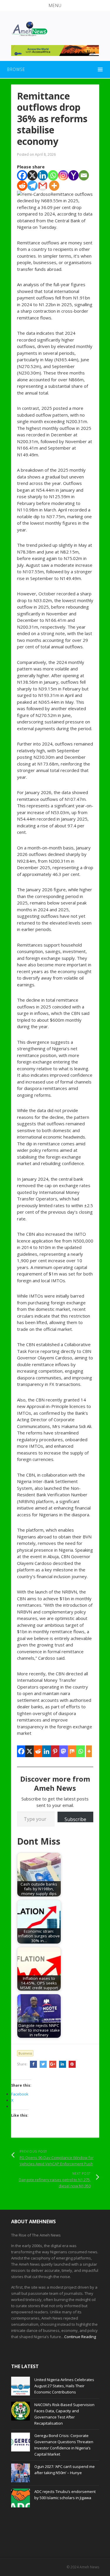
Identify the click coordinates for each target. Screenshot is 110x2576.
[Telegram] (32, 186)
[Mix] (72, 1751)
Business (25, 2053)
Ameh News (89, 2567)
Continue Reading (80, 2337)
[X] (32, 175)
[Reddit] (22, 186)
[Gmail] (43, 186)
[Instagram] (63, 175)
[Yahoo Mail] (73, 175)
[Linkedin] (43, 175)
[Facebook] (22, 175)
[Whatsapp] (53, 175)
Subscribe (75, 1819)
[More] (54, 186)
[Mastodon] (64, 1751)
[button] (55, 6)
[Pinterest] (55, 1751)
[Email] (84, 175)
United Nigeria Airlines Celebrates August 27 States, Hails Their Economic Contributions (64, 2386)
